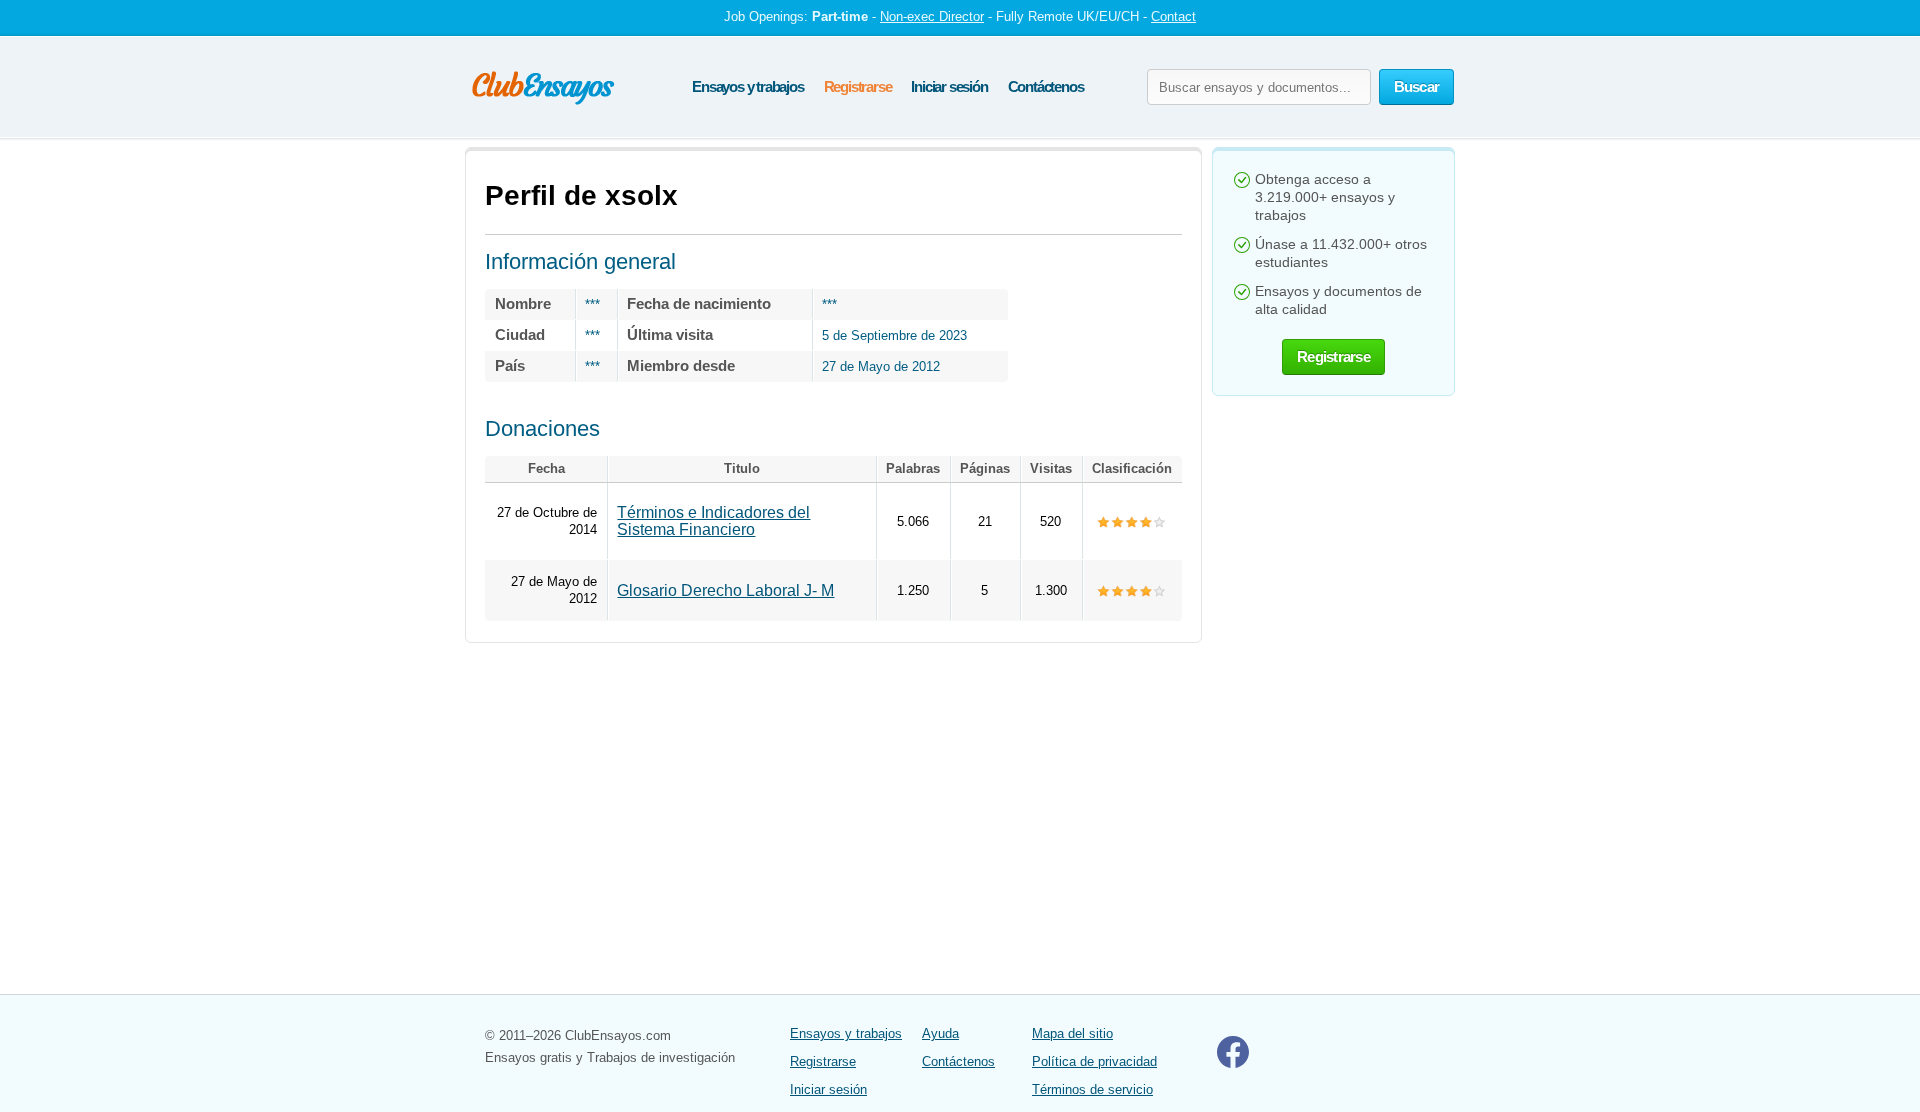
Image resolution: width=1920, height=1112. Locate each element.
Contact (1173, 16)
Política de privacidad (1094, 1061)
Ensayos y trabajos (747, 86)
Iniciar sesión (949, 86)
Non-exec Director (932, 16)
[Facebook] (1233, 1063)
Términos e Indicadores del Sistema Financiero (713, 521)
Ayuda (940, 1033)
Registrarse (858, 86)
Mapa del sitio (1072, 1033)
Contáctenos (1046, 86)
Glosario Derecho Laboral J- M (725, 590)
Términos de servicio (1092, 1089)
